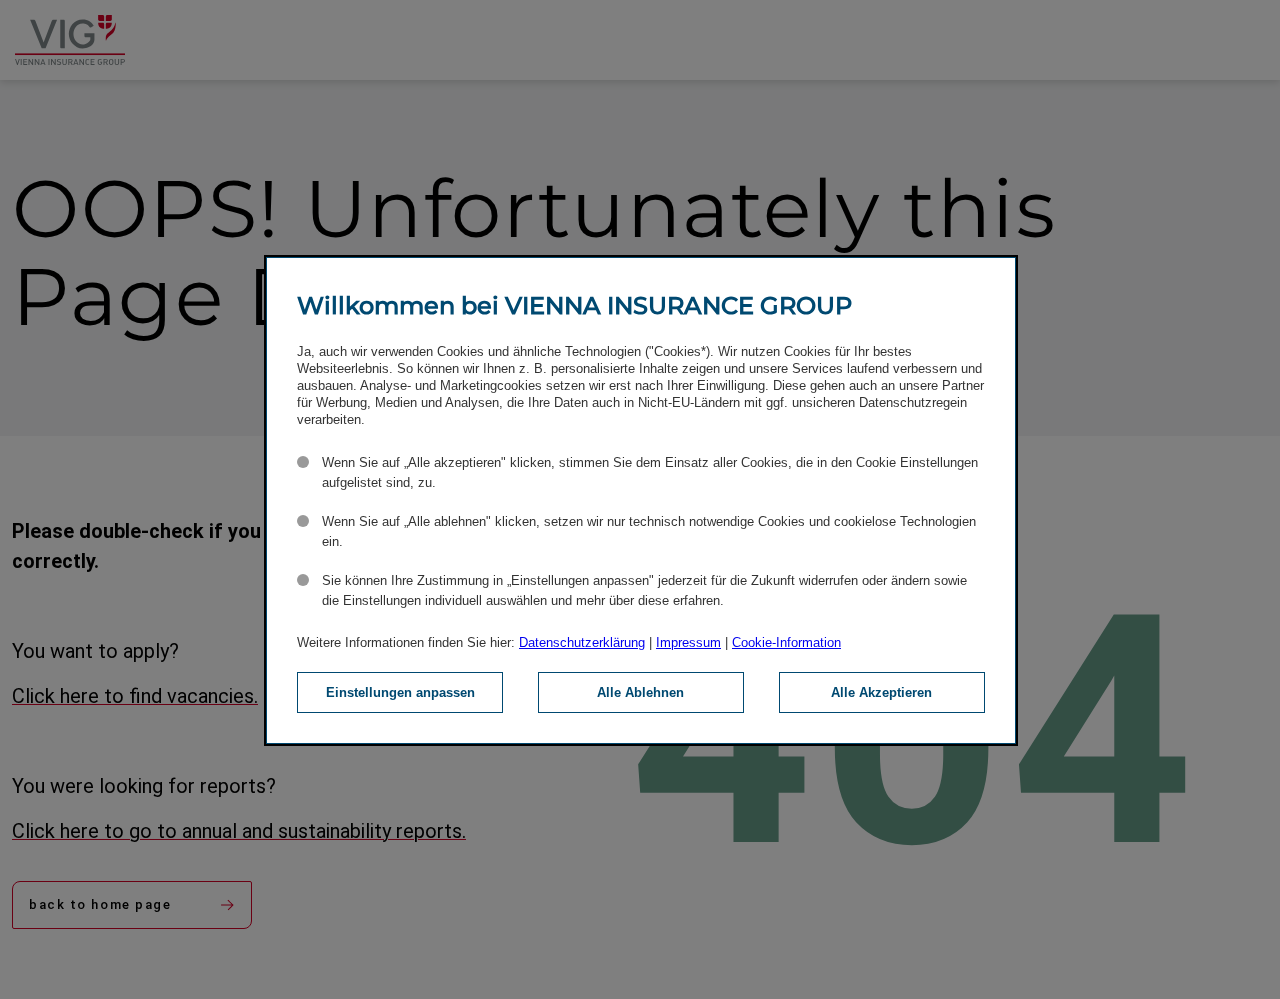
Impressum (688, 642)
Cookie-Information (786, 642)
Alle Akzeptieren (881, 692)
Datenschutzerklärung (582, 642)
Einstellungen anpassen (400, 692)
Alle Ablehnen (640, 692)
